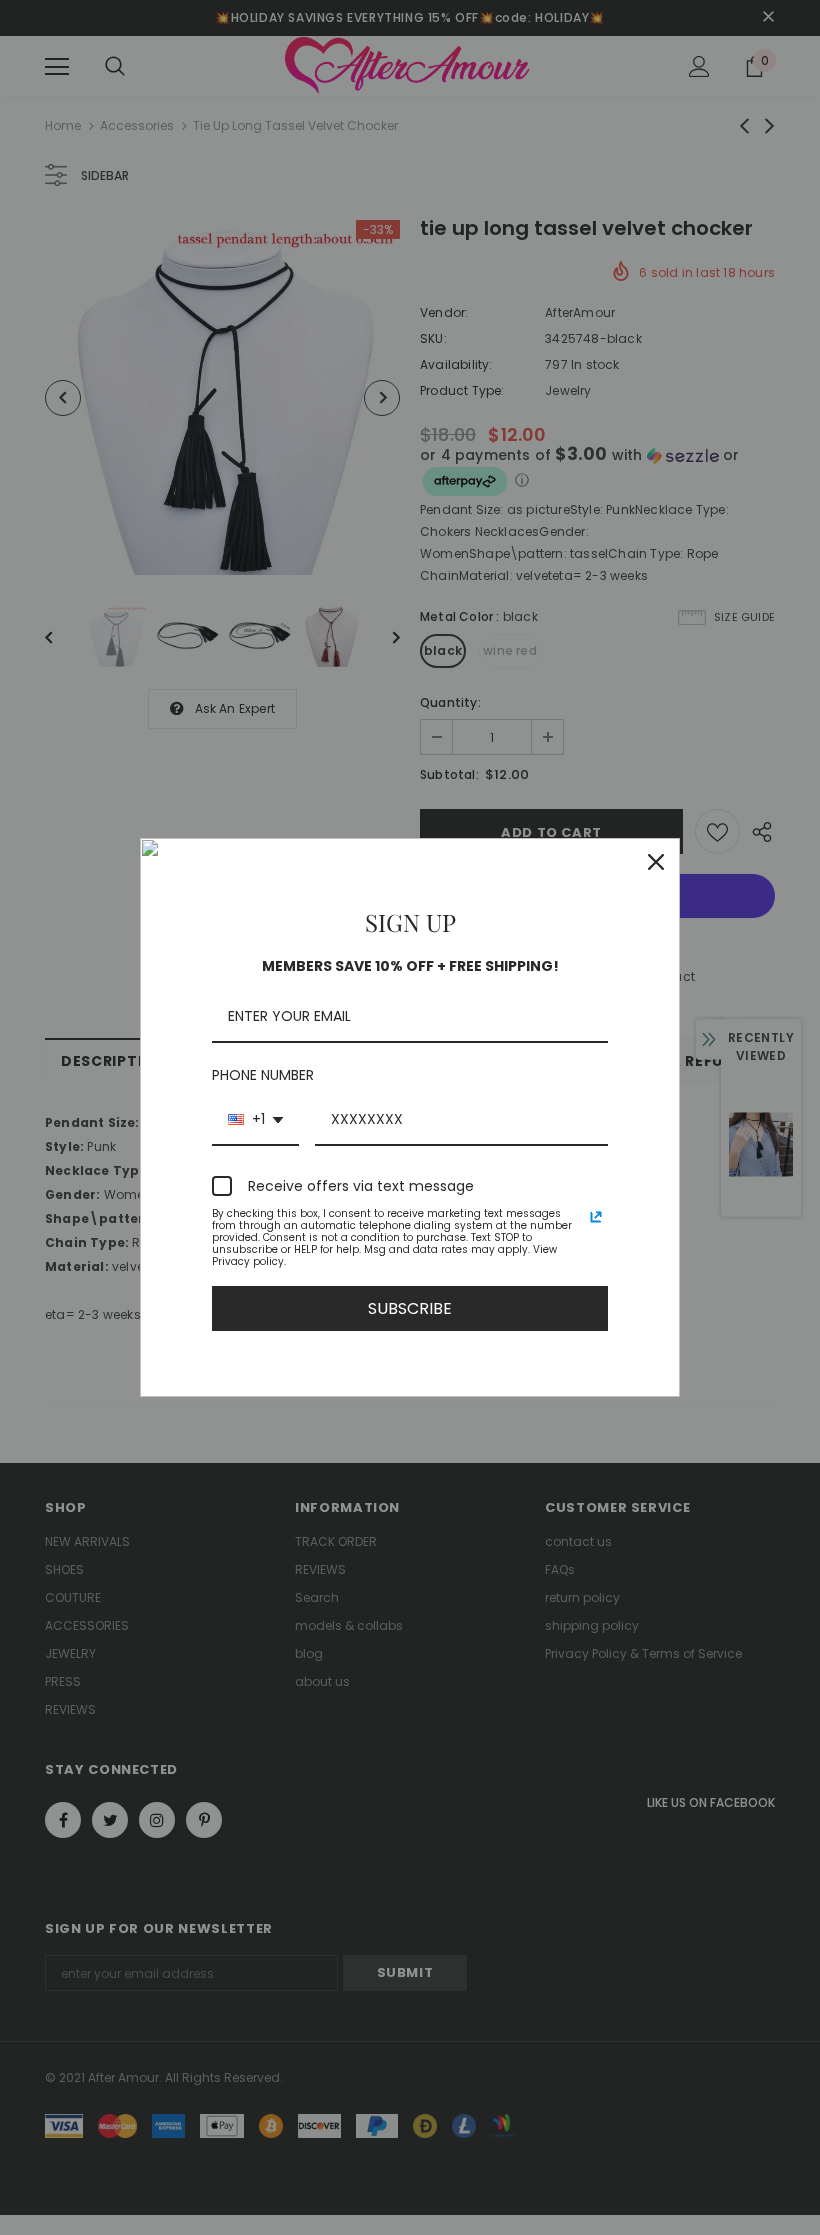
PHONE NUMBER (263, 1075)
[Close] (656, 862)
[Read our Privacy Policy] (596, 1217)
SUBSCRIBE (410, 1308)
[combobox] (255, 1120)
